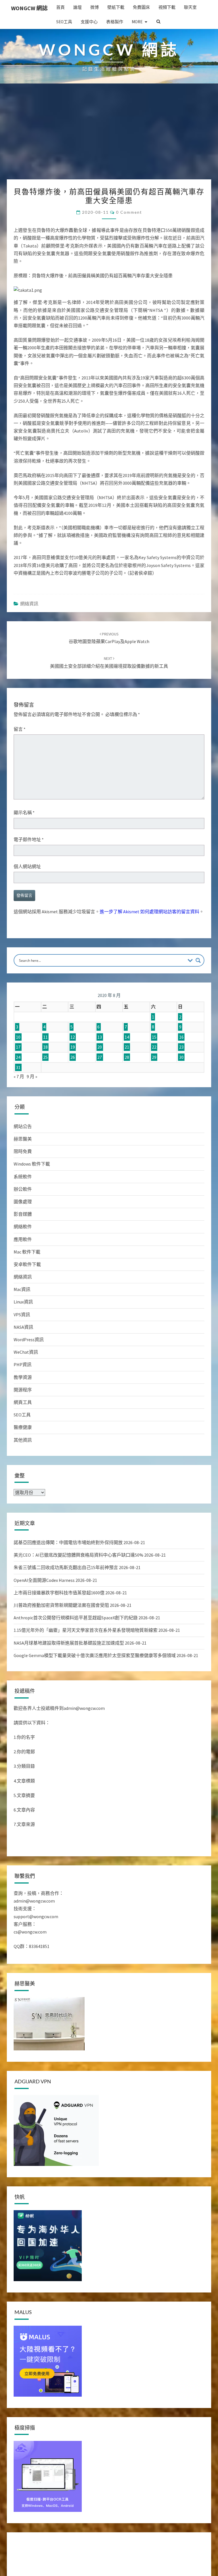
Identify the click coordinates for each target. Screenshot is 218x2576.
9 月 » (32, 1076)
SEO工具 (64, 22)
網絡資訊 (29, 604)
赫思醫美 (23, 1139)
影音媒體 (23, 1214)
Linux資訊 (23, 1302)
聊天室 (190, 7)
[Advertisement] (109, 137)
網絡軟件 (23, 1227)
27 (100, 1057)
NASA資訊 (23, 1327)
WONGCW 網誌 (29, 8)
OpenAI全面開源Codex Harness (44, 1580)
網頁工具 (23, 1402)
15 (154, 1037)
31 (18, 1067)
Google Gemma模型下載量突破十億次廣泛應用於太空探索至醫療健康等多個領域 (95, 1655)
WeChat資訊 (26, 1352)
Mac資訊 (22, 1289)
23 (181, 1047)
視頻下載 (167, 7)
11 (45, 1037)
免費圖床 (141, 7)
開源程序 (23, 1390)
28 (127, 1057)
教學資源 (23, 1377)
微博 (95, 7)
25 (45, 1057)
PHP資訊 (23, 1364)
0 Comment (129, 212)
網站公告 (23, 1126)
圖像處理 (23, 1202)
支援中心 (89, 22)
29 (154, 1057)
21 (127, 1047)
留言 (20, 729)
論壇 (77, 7)
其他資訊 (23, 1440)
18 (45, 1047)
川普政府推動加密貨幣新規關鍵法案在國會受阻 (61, 1605)
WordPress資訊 (29, 1340)
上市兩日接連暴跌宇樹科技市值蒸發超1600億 (59, 1593)
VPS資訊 (22, 1315)
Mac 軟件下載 (27, 1252)
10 (18, 1037)
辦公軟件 (23, 1189)
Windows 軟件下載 (32, 1164)
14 (127, 1037)
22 (154, 1047)
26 (73, 1057)
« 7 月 (19, 1076)
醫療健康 (23, 1427)
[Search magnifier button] (198, 960)
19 (73, 1047)
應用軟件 (23, 1239)
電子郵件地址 (29, 839)
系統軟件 (23, 1177)
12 (73, 1037)
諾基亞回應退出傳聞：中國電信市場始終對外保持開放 (68, 1542)
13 (100, 1037)
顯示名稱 (24, 813)
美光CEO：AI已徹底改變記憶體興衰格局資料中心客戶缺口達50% (78, 1555)
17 (18, 1047)
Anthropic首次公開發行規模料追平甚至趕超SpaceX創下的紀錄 (76, 1618)
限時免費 (23, 1151)
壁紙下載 (116, 7)
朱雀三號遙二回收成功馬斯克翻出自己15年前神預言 (66, 1567)
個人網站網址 (27, 866)
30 (181, 1057)
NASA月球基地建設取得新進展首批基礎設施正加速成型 (69, 1643)
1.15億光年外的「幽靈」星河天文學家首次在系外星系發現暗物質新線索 (86, 1630)
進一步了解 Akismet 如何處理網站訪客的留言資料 (149, 912)
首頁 (60, 7)
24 (18, 1057)
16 (181, 1037)
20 (100, 1047)
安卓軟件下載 (27, 1264)
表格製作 (115, 22)
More (137, 22)
